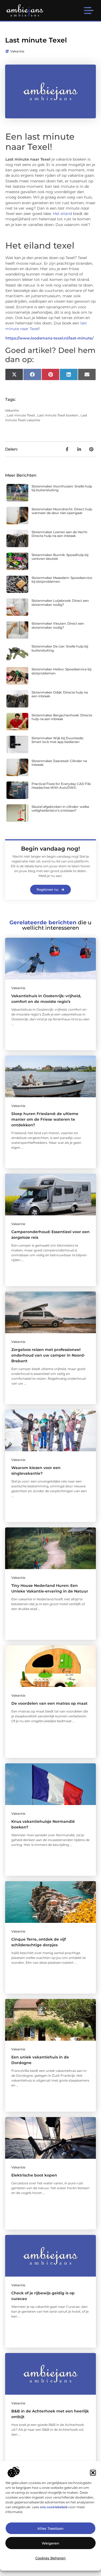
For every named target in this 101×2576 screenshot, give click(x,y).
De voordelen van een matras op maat (49, 1703)
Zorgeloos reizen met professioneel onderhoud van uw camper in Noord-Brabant (48, 1355)
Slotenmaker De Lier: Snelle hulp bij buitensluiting (60, 648)
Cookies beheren (50, 2558)
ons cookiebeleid (54, 2507)
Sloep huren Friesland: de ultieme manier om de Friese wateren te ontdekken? (45, 1119)
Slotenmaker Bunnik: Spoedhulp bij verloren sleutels (60, 557)
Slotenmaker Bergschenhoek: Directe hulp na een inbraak (62, 717)
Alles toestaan (50, 2528)
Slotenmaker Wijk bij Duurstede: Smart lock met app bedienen (58, 740)
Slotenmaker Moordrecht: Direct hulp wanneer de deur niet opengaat (62, 511)
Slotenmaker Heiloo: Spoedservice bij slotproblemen (61, 671)
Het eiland (62, 214)
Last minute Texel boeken (58, 415)
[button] (93, 2473)
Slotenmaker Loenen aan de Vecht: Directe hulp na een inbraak (60, 534)
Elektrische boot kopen (34, 2175)
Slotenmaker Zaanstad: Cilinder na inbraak (59, 763)
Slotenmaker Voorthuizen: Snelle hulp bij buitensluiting (62, 488)
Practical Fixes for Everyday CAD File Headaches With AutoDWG (61, 786)
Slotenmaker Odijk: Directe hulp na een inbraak (60, 694)
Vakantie (17, 51)
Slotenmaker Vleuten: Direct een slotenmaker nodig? (58, 625)
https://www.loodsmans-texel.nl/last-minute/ (49, 338)
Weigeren (50, 2543)
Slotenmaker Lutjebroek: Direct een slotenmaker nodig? (60, 602)
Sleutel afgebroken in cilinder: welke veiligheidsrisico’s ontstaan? (60, 808)
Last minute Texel (21, 415)
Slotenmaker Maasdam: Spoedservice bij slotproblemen (62, 580)
